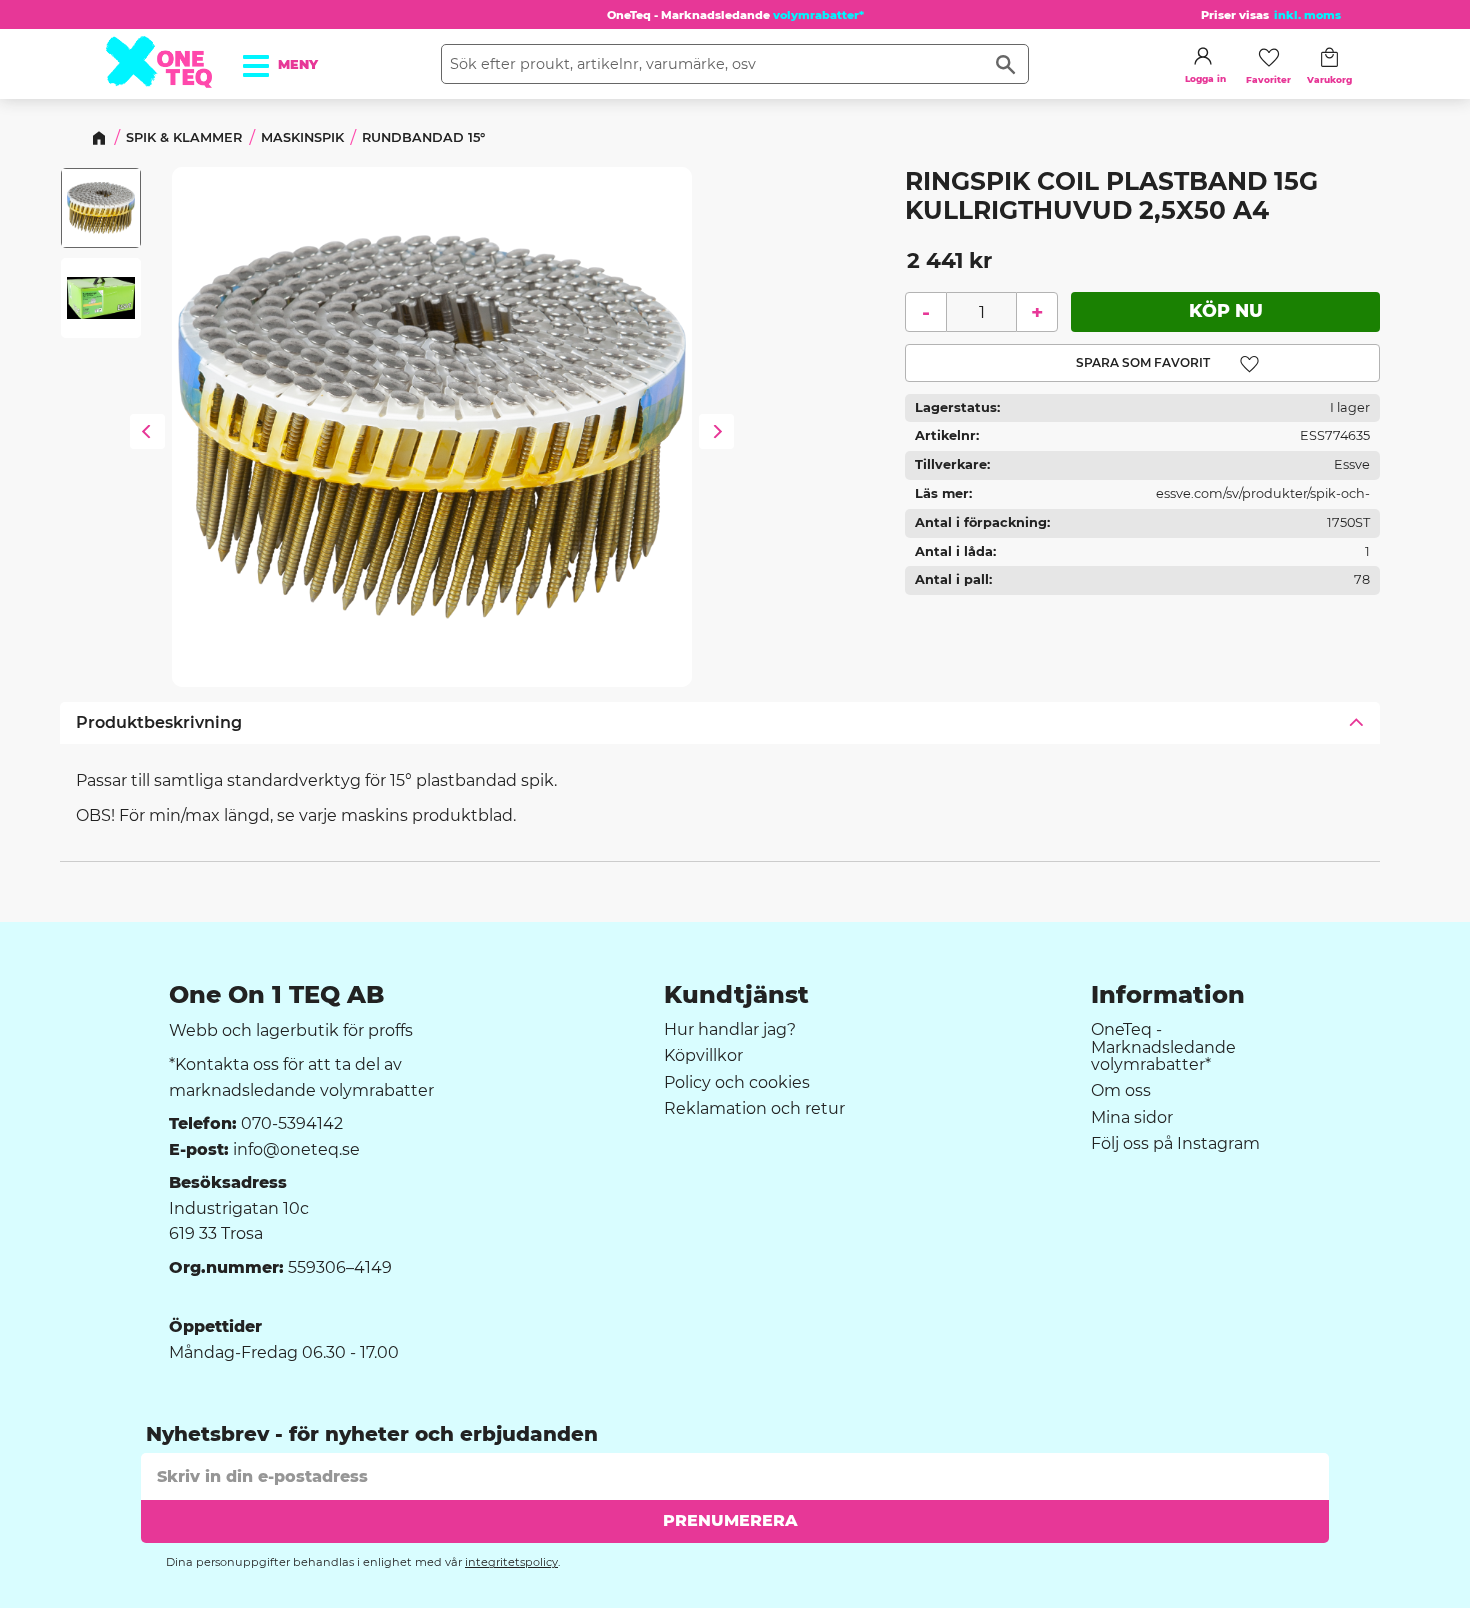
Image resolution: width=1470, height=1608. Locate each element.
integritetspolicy (511, 1562)
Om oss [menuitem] (1121, 1091)
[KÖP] (1225, 312)
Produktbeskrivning (159, 722)
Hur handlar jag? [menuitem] (730, 1030)
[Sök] (1005, 64)
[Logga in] (1203, 56)
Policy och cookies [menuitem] (737, 1083)
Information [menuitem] (1168, 995)
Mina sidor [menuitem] (1132, 1118)
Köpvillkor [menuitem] (703, 1056)
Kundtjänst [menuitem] (736, 995)
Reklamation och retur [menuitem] (754, 1109)
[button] (267, 59)
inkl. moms (1307, 15)
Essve (1352, 464)
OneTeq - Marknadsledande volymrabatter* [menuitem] (1163, 1047)
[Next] (716, 433)
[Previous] (147, 433)
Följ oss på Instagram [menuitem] (1175, 1144)
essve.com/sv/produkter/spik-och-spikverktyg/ (1263, 497)
